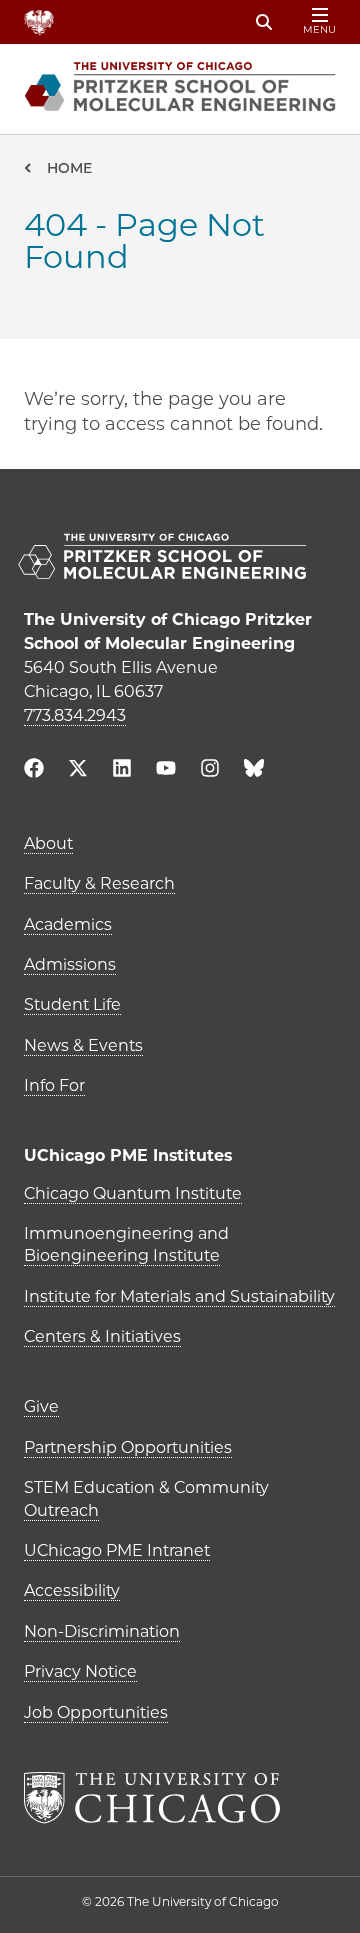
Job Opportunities (96, 1712)
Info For (54, 1085)
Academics (68, 924)
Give (41, 1406)
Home (69, 168)
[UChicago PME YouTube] (166, 770)
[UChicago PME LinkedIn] (122, 770)
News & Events (83, 1045)
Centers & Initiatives (102, 1336)
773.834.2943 (75, 715)
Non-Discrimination (102, 1631)
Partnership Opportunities (128, 1447)
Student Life (72, 1004)
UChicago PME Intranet (117, 1550)
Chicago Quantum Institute (133, 1193)
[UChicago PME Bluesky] (254, 772)
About (48, 843)
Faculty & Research (99, 883)
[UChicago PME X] (78, 770)
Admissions (70, 964)
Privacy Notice (80, 1671)
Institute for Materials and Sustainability (179, 1296)
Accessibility (72, 1590)
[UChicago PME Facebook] (34, 770)
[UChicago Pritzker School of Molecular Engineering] (180, 558)
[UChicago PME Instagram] (210, 770)
